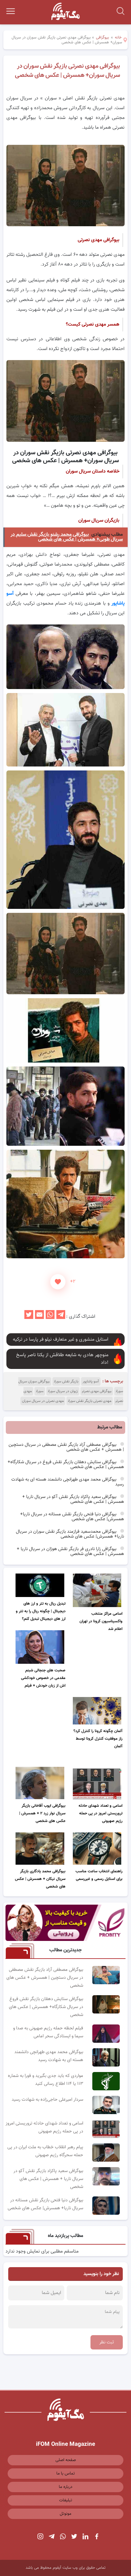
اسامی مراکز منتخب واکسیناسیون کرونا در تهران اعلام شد (101, 1621)
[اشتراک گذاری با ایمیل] (39, 1317)
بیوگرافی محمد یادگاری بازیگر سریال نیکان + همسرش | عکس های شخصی (40, 1879)
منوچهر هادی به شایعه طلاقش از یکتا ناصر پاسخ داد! (62, 1359)
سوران (40, 1391)
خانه (118, 38)
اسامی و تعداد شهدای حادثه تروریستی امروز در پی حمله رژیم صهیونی (101, 1813)
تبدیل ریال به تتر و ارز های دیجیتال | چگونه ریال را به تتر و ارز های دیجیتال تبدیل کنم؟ (41, 1611)
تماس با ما (66, 2474)
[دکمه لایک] (58, 1282)
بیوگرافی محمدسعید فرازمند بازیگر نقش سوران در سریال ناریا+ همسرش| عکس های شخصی (70, 1534)
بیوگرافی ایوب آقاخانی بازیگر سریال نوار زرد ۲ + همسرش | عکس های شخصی (42, 1813)
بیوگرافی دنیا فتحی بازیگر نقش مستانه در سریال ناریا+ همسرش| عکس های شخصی (72, 1517)
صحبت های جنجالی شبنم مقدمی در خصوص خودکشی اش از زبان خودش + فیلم (43, 1678)
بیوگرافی (103, 38)
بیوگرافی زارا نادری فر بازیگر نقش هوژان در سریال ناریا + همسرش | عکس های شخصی (70, 1551)
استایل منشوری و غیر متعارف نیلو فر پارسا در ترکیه (61, 1340)
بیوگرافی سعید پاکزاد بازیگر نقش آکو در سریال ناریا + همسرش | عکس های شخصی (73, 1499)
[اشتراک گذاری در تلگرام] (61, 1317)
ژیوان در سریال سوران (63, 1391)
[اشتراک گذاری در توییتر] (29, 1317)
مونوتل (65, 2514)
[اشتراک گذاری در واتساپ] (50, 1317)
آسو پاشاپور (91, 1381)
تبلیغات (66, 2500)
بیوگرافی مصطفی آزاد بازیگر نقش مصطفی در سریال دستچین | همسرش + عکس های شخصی (66, 1447)
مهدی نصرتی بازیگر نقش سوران (90, 1401)
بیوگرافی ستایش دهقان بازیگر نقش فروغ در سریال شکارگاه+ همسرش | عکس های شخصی (66, 1465)
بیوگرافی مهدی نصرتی (97, 1391)
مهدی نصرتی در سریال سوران (43, 1401)
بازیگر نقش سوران (66, 1381)
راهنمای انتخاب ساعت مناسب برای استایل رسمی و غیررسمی (99, 1875)
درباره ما (66, 2487)
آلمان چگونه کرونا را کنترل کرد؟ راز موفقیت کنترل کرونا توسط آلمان (98, 1739)
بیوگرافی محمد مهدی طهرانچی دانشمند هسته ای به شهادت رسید (68, 1482)
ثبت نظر (107, 2342)
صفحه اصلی (66, 2460)
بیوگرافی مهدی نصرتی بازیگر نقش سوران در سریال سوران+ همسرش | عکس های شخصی (67, 71)
